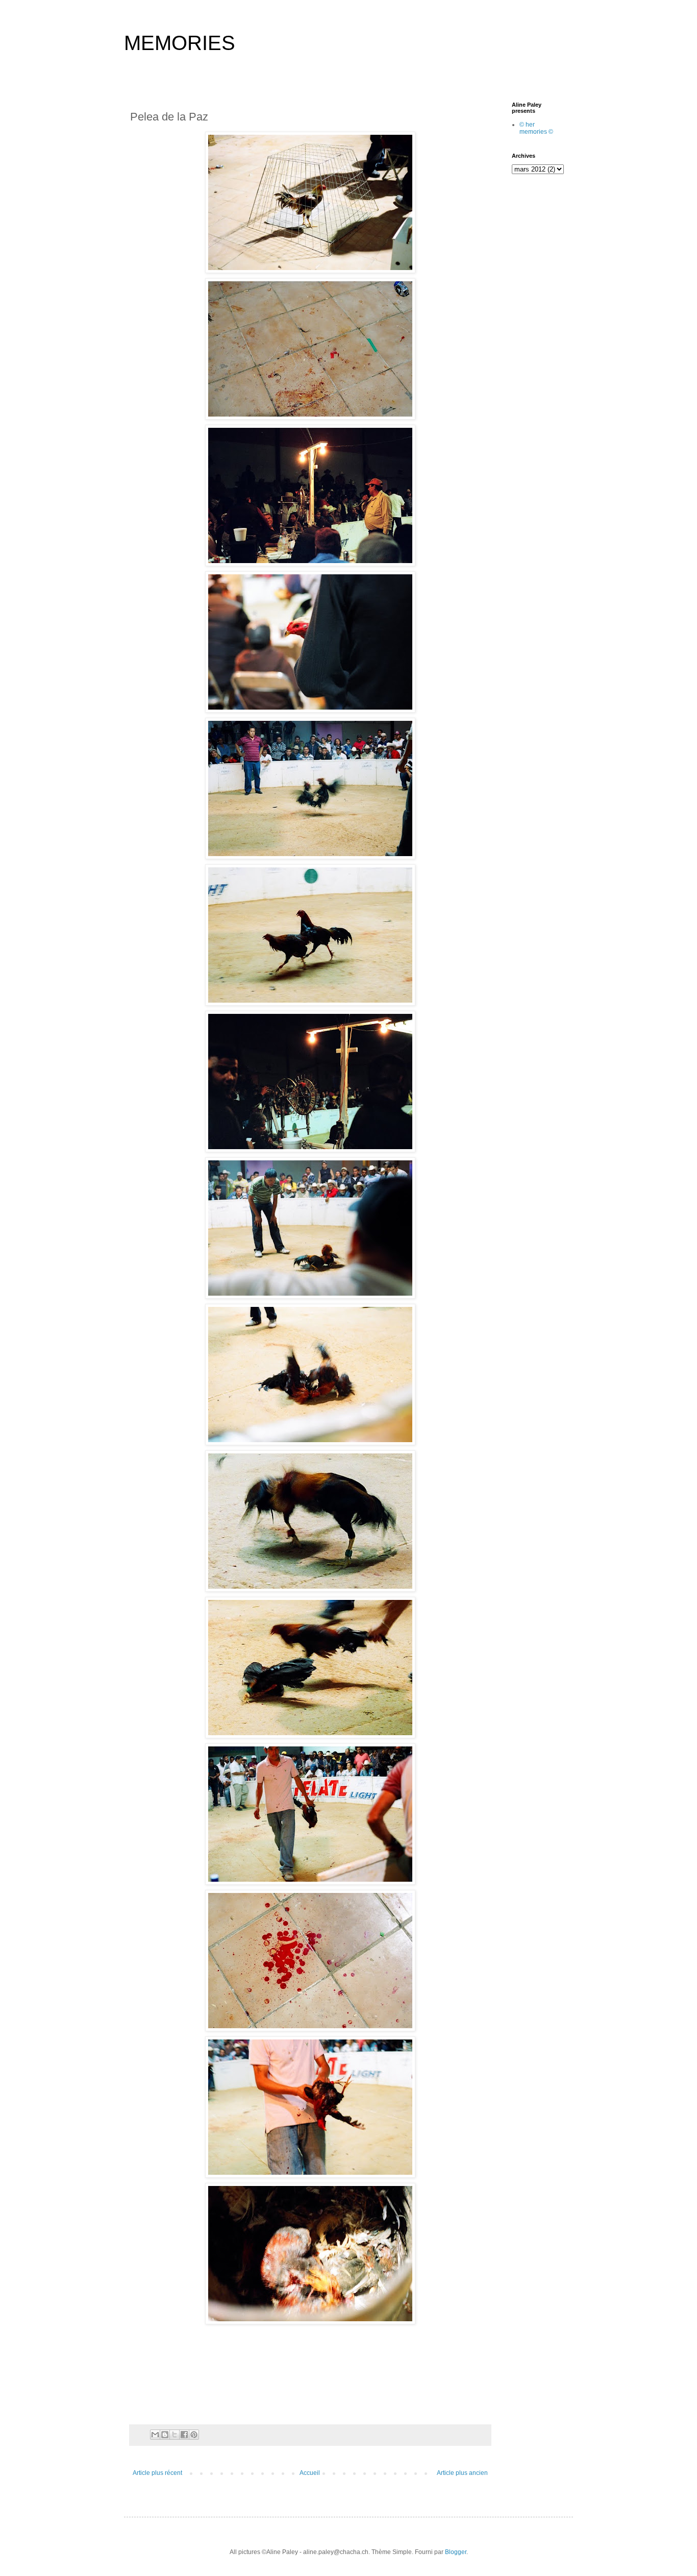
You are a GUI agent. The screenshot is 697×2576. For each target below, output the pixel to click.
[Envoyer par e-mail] (155, 2435)
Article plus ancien (462, 2473)
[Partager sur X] (175, 2435)
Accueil (310, 2473)
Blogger (456, 2552)
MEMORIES (180, 43)
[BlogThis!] (165, 2435)
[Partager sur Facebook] (184, 2435)
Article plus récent (157, 2473)
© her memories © (536, 128)
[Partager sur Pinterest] (194, 2435)
